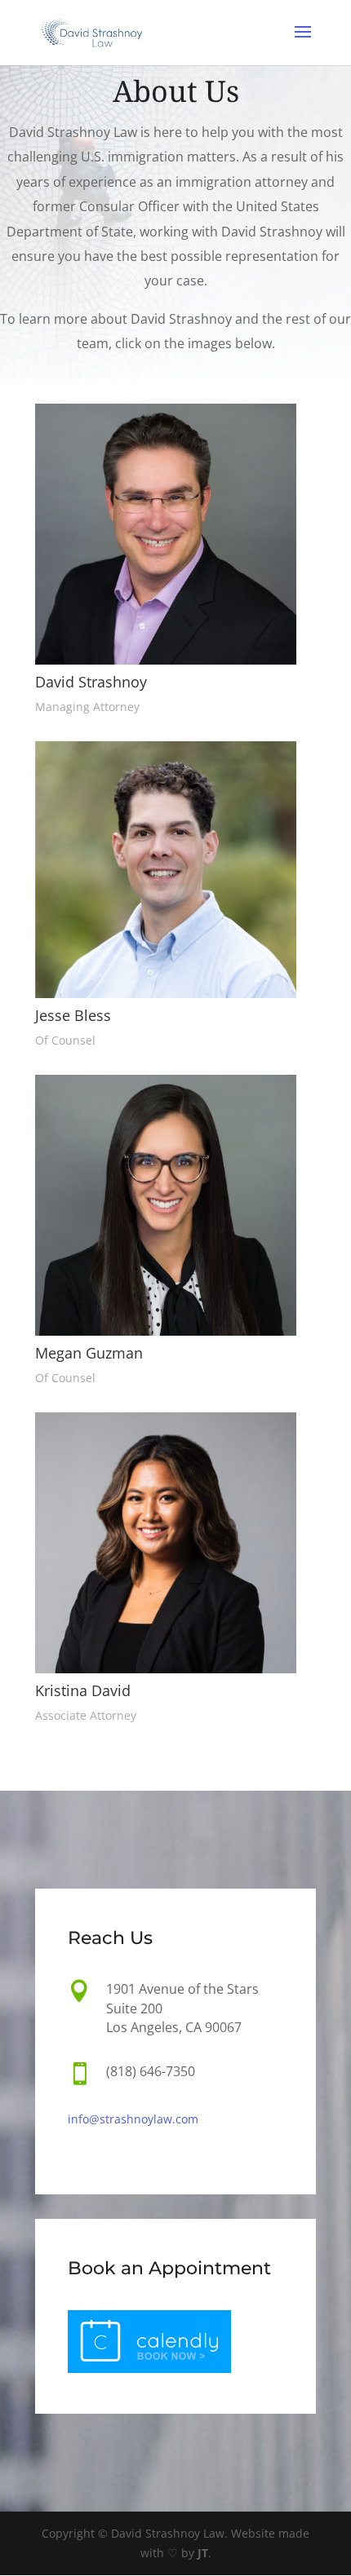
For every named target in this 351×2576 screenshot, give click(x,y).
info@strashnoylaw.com (133, 2119)
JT (203, 2553)
